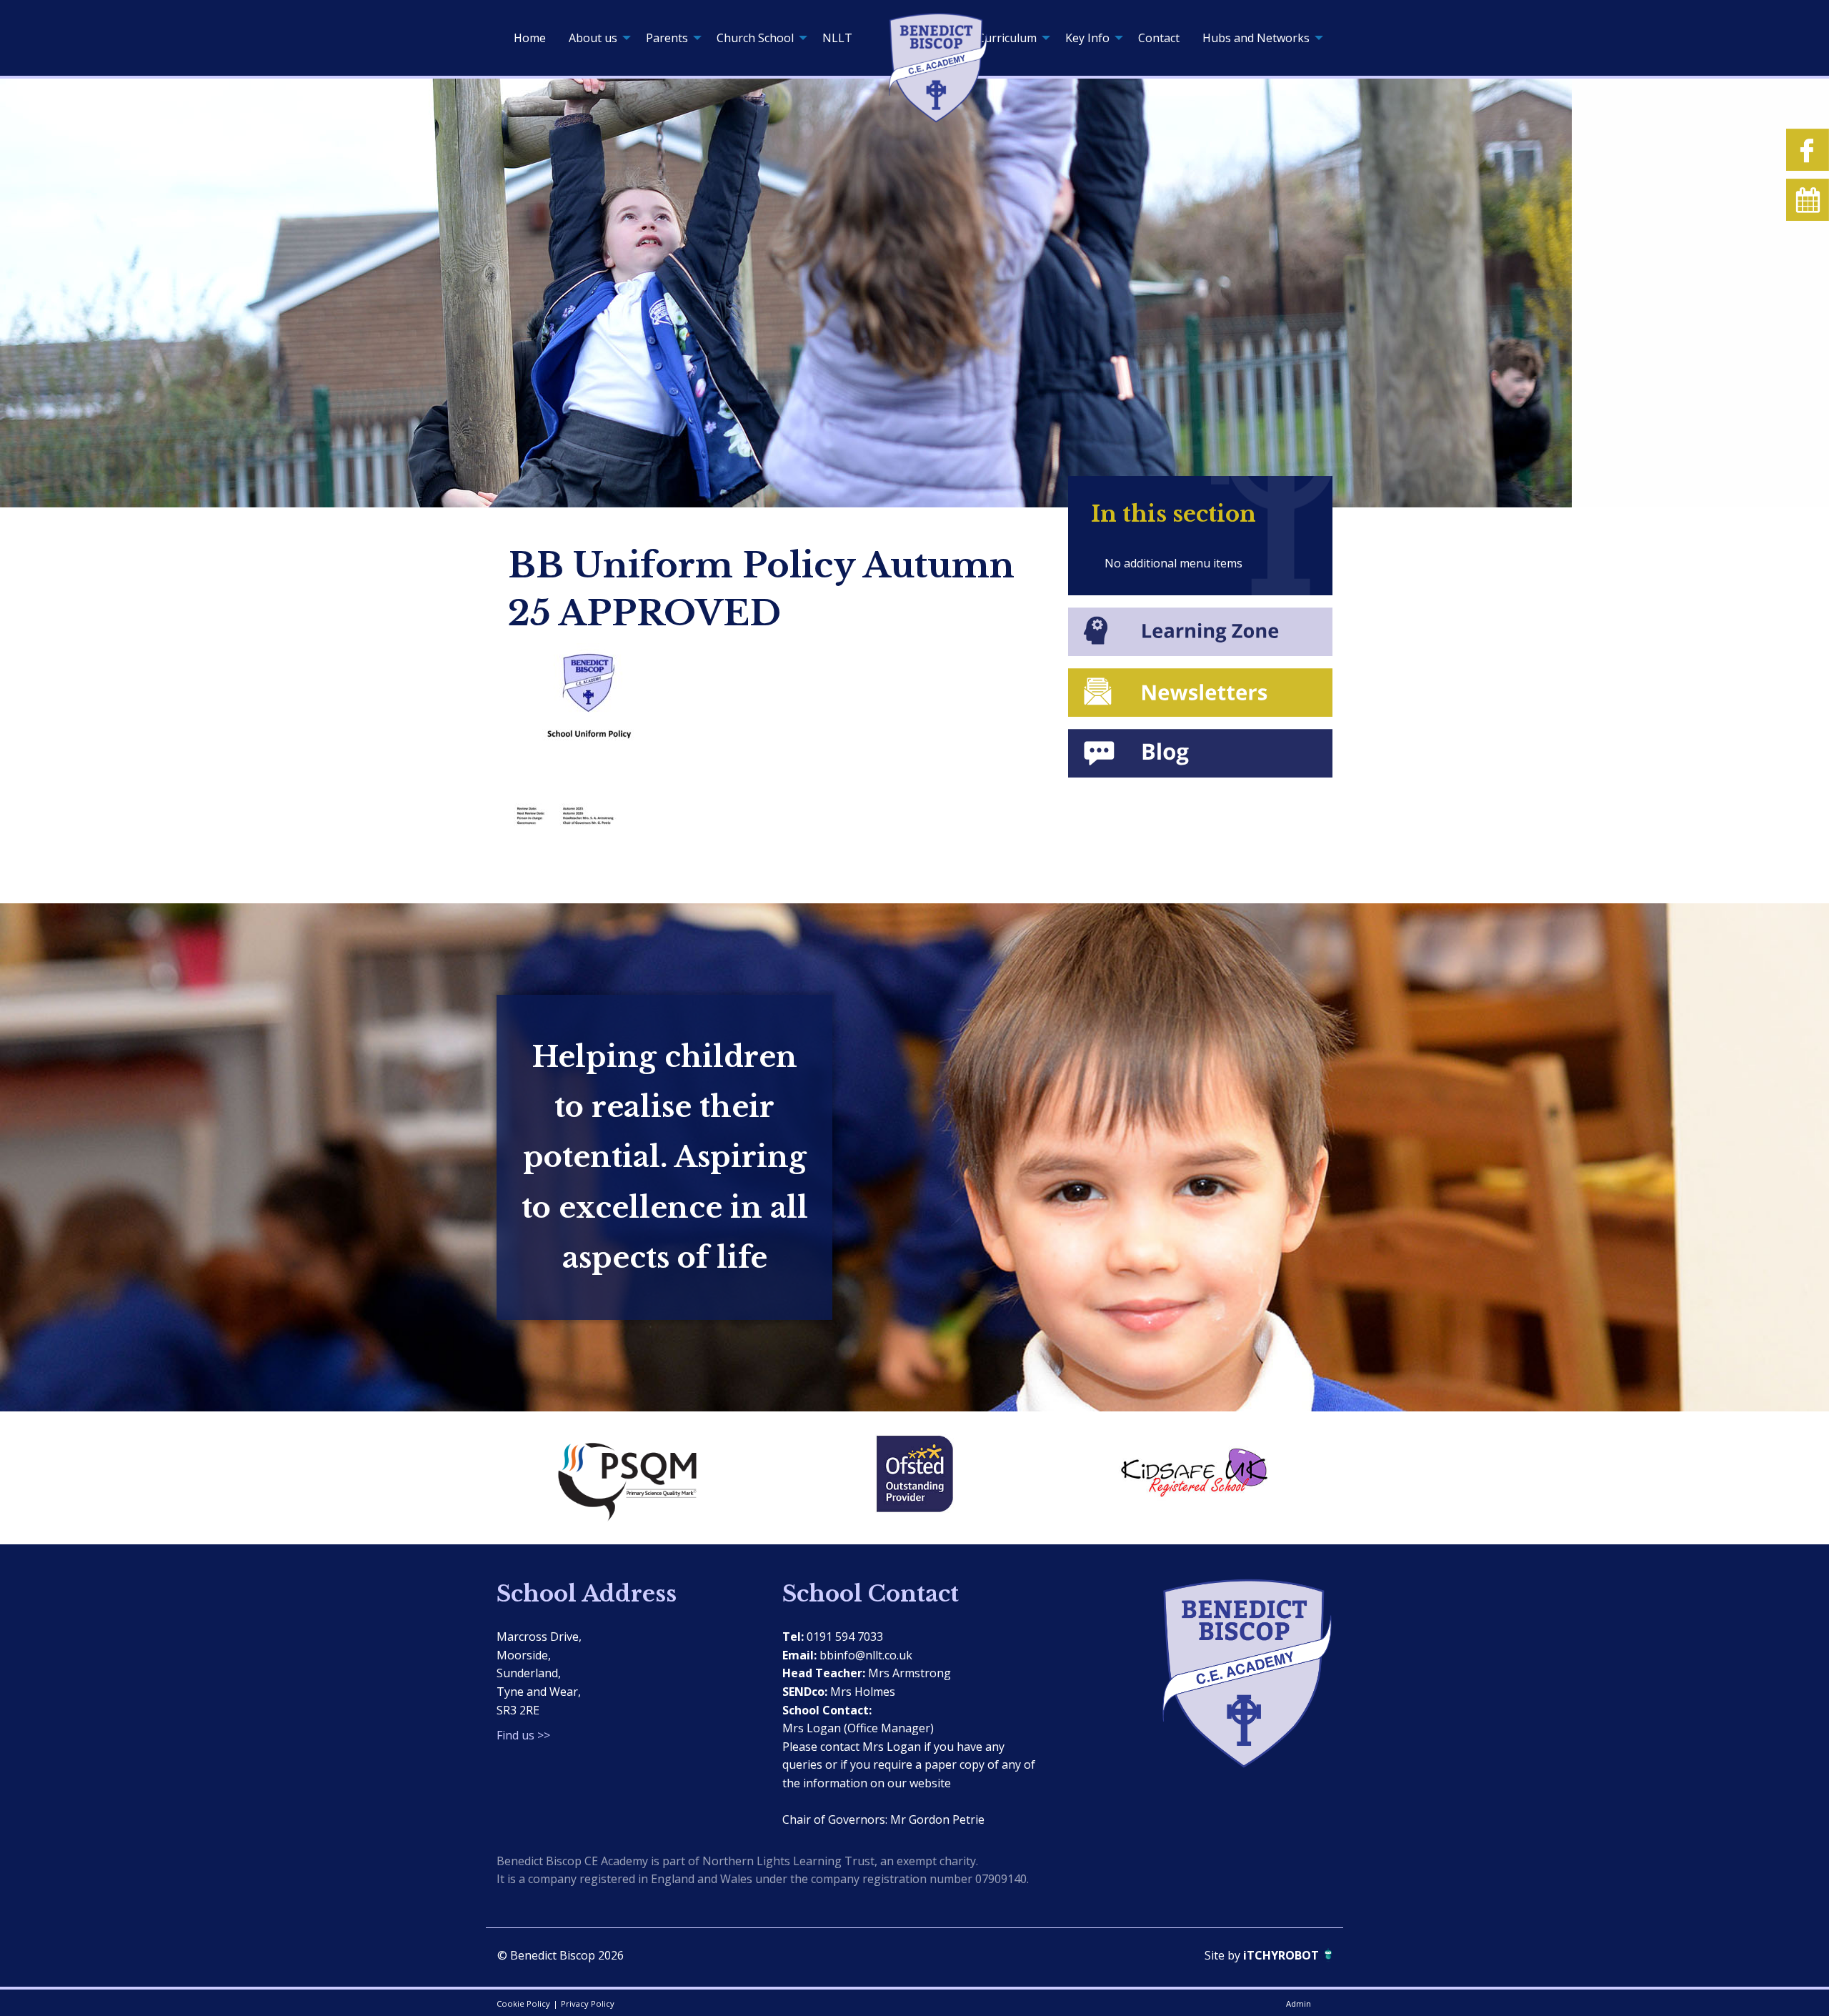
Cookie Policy (523, 2003)
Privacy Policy (588, 2003)
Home (530, 38)
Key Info (1087, 38)
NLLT (837, 38)
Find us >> (523, 1735)
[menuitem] (530, 38)
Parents (667, 38)
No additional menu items (1173, 563)
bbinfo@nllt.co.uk (866, 1655)
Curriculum (1007, 38)
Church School (755, 38)
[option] (636, 1478)
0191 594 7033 (845, 1637)
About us (593, 38)
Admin (1299, 2003)
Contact (1159, 38)
